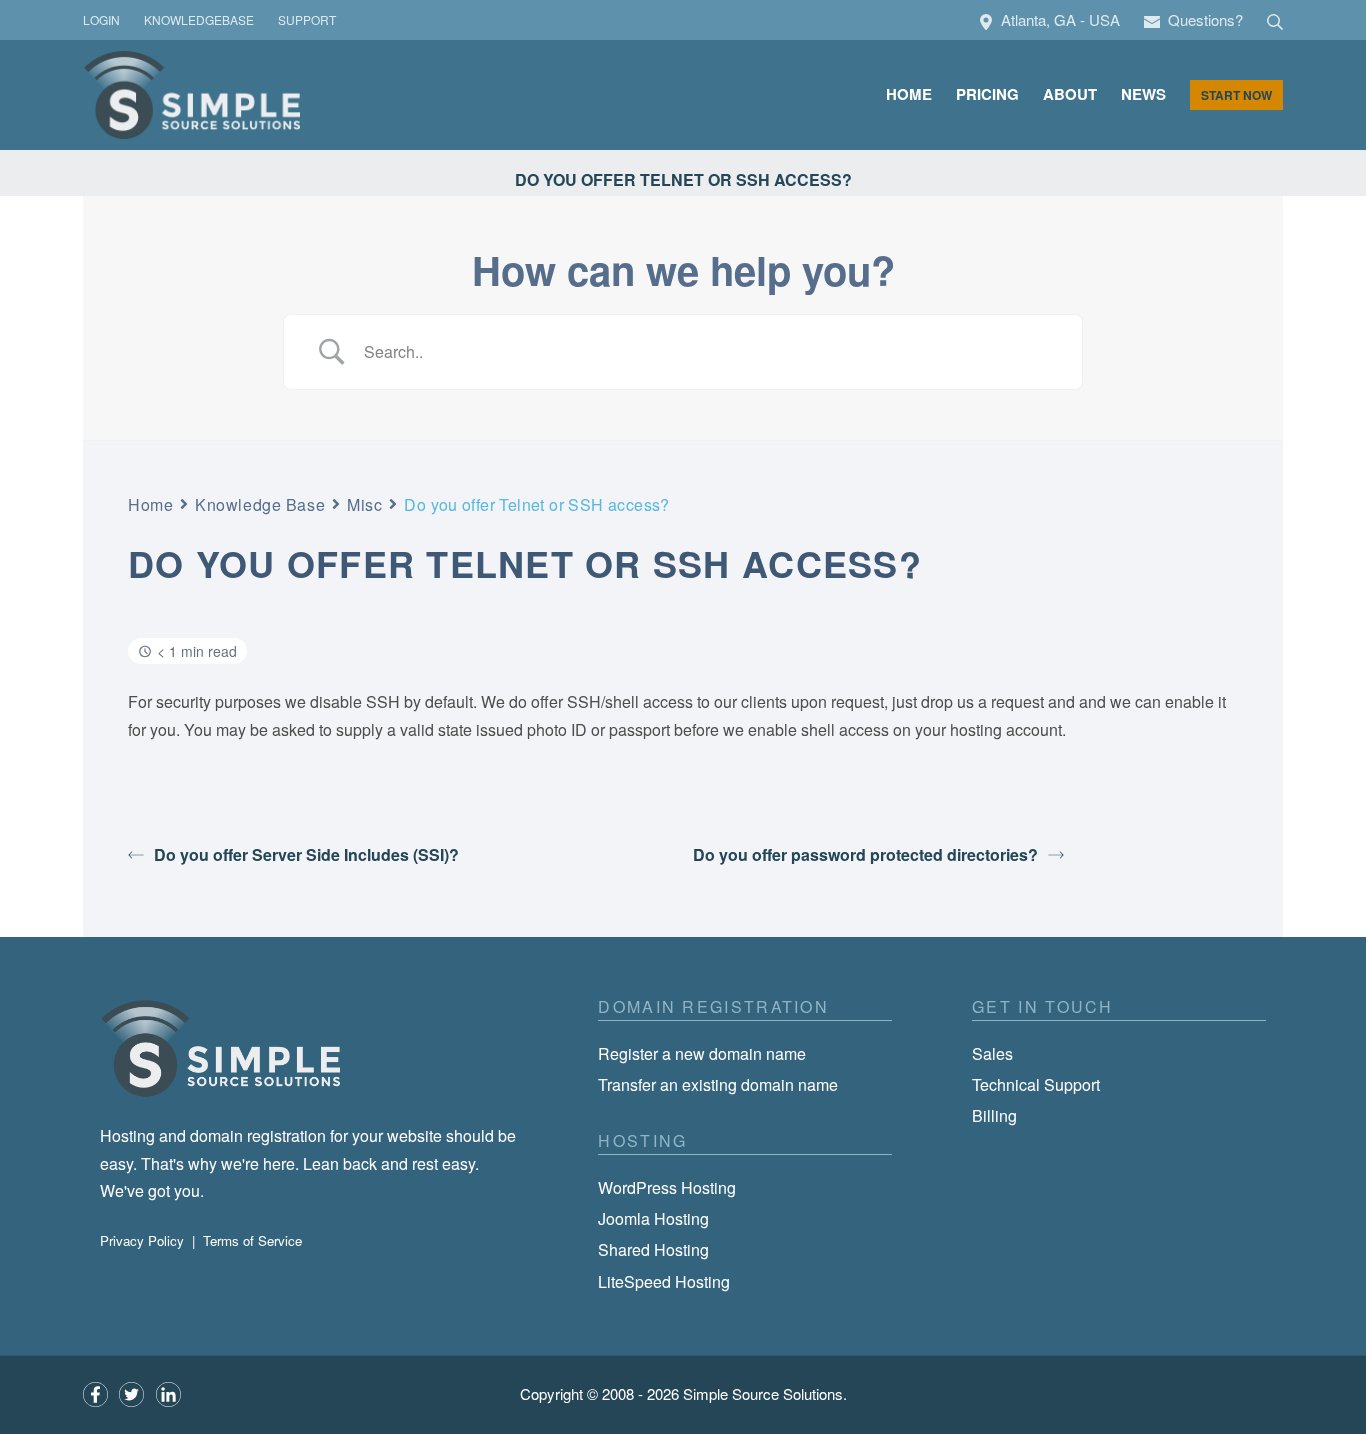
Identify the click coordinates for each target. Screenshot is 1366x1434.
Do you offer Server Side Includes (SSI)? (306, 854)
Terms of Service (252, 1240)
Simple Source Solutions (763, 1393)
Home (150, 504)
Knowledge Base (260, 504)
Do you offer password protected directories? (865, 854)
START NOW (1236, 95)
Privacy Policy (142, 1240)
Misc (364, 504)
